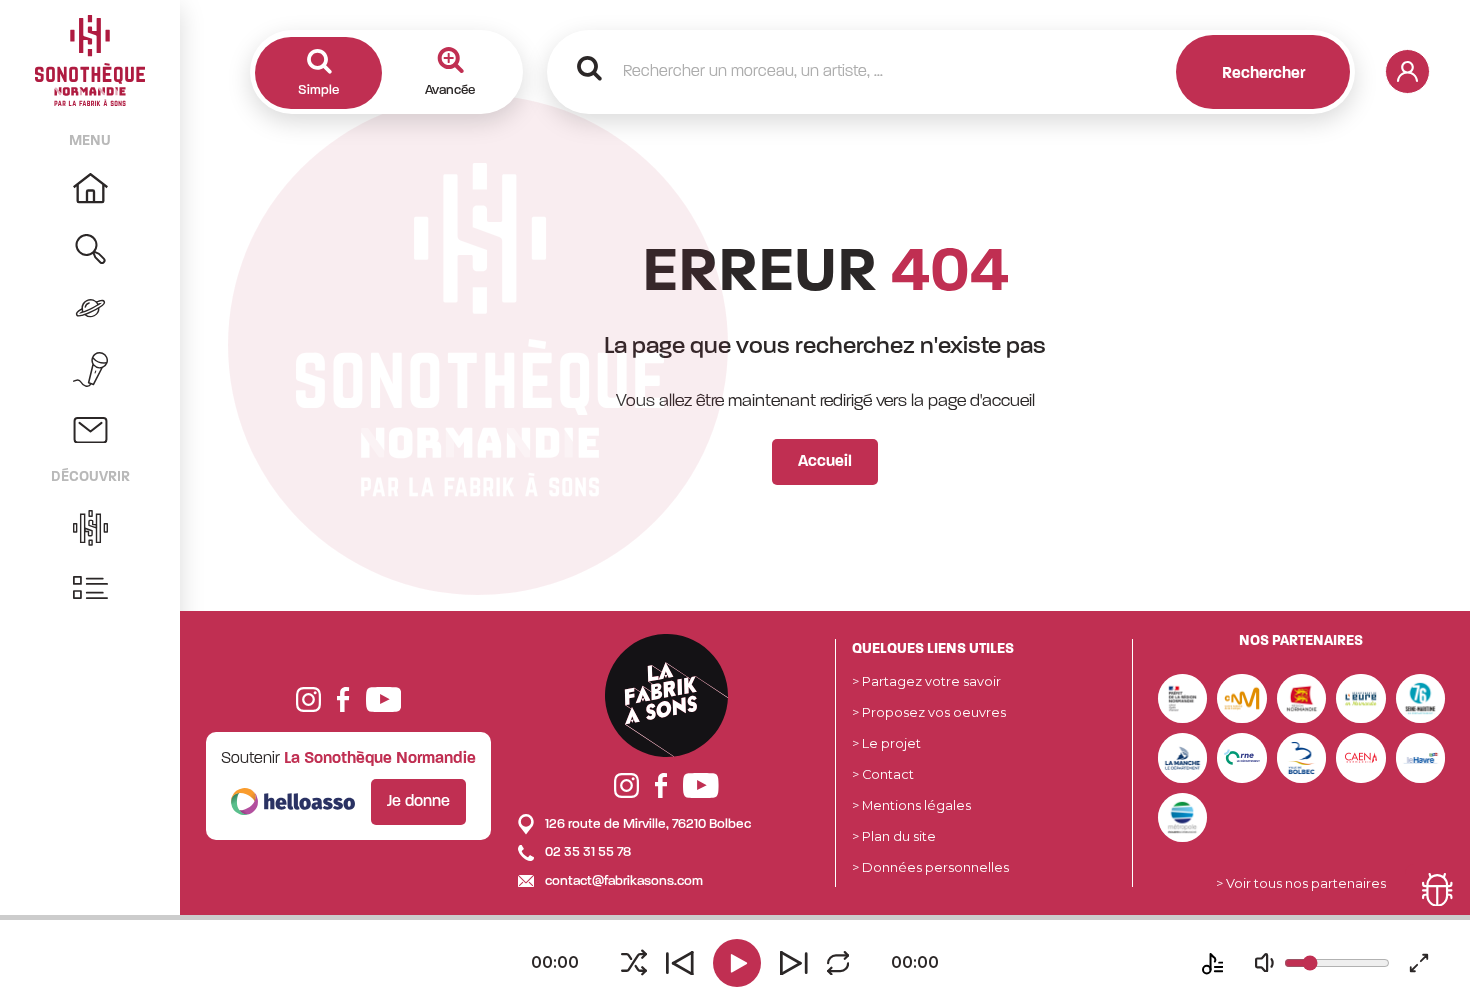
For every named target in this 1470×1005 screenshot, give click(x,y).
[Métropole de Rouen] (1183, 816)
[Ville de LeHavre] (1421, 756)
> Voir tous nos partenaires (1301, 883)
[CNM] (1242, 697)
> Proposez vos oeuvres (929, 712)
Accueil (825, 462)
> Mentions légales (911, 805)
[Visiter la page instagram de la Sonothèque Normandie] (308, 698)
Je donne (418, 802)
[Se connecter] (1407, 71)
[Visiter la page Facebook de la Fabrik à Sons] (661, 785)
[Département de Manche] (1183, 756)
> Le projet (886, 743)
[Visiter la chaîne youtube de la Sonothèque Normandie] (384, 698)
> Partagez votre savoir (926, 681)
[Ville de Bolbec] (1302, 756)
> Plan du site (894, 836)
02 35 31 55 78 (586, 852)
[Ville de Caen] (1361, 756)
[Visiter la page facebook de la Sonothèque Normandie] (343, 698)
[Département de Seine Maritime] (1421, 697)
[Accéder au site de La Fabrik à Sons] (666, 695)
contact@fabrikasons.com (622, 881)
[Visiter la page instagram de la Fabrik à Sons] (626, 785)
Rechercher (1263, 74)
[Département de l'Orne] (1242, 756)
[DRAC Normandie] (1183, 697)
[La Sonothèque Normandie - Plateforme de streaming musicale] (90, 59)
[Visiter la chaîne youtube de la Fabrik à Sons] (701, 785)
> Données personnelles (930, 867)
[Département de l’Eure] (1361, 697)
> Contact (883, 774)
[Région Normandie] (1302, 697)
